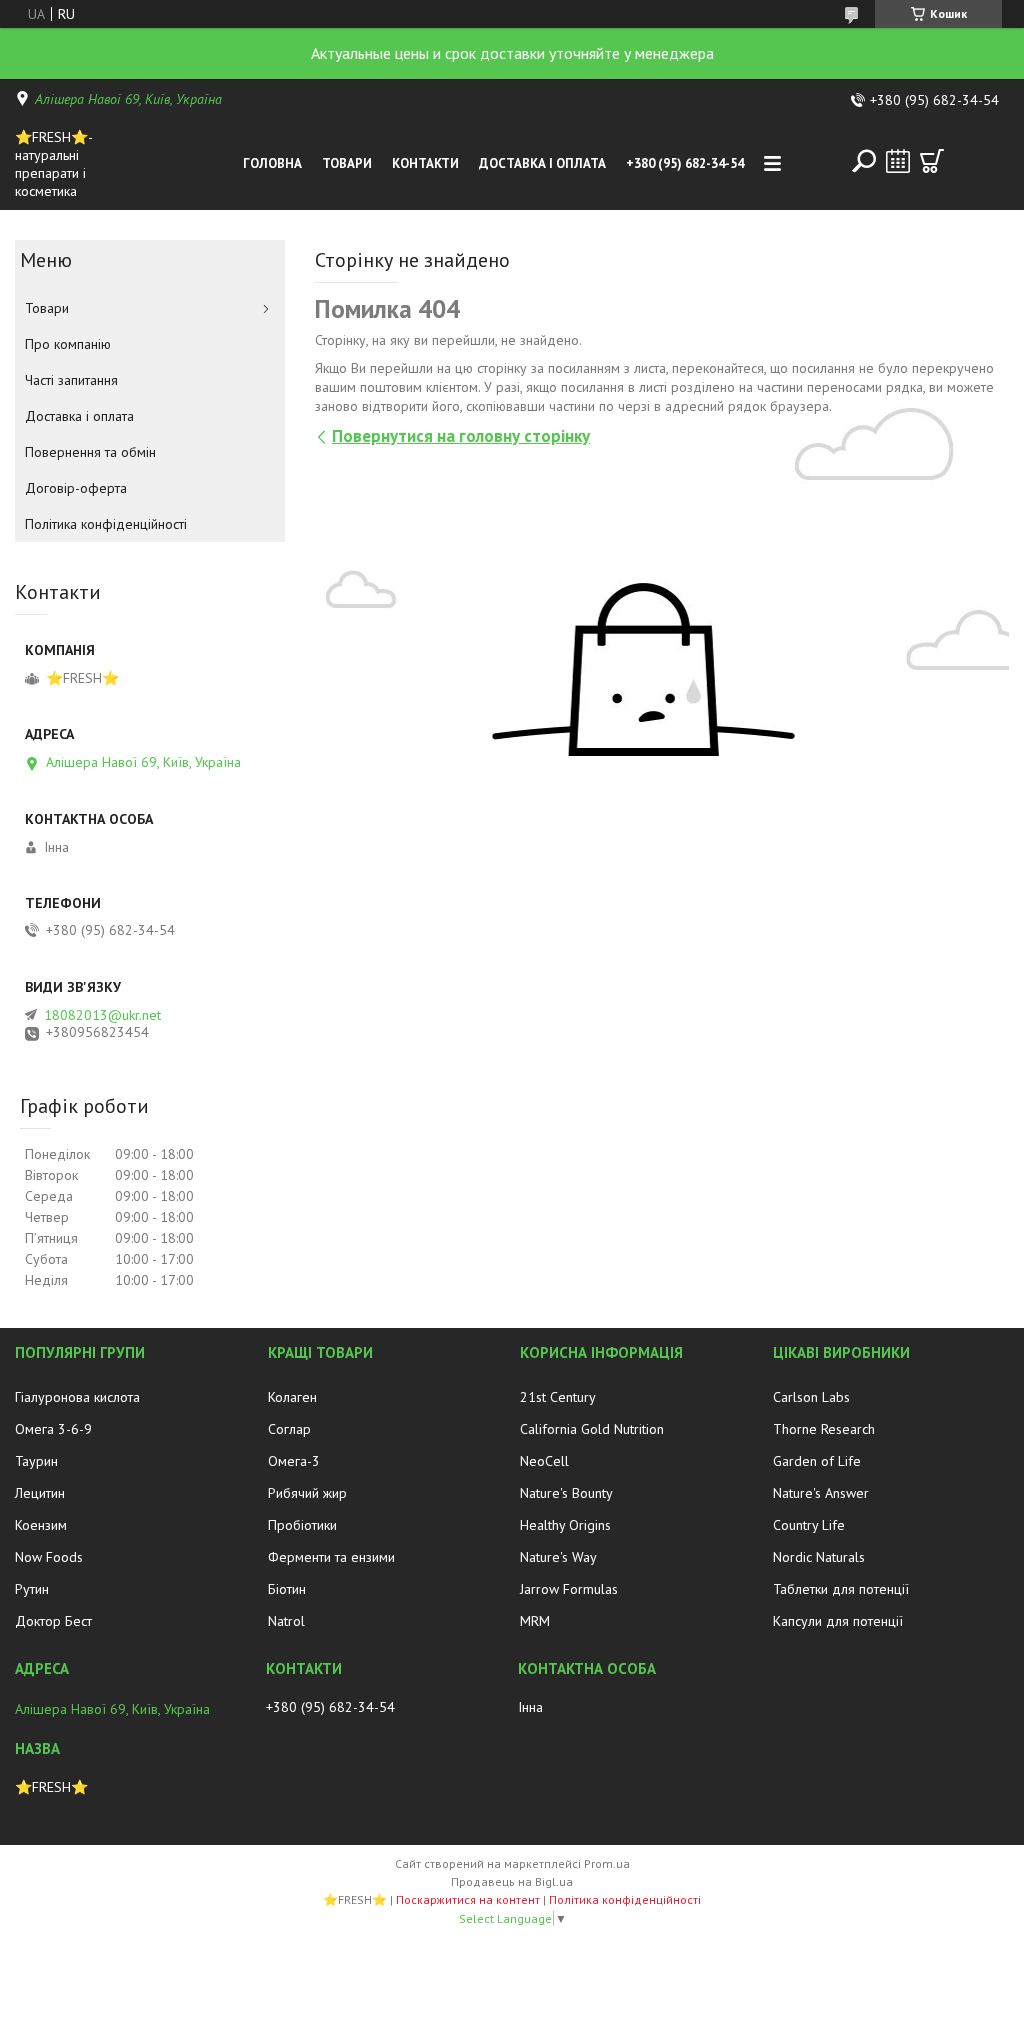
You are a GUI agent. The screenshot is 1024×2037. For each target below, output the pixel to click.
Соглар (289, 1429)
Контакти (425, 163)
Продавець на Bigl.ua (512, 1881)
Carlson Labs (811, 1397)
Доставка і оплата (542, 163)
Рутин (32, 1589)
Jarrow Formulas (569, 1589)
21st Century (558, 1397)
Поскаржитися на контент (468, 1899)
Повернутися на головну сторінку (461, 436)
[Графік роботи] (898, 161)
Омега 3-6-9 (53, 1429)
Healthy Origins (565, 1525)
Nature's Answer (821, 1493)
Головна (272, 163)
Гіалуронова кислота (77, 1397)
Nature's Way (558, 1557)
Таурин (36, 1461)
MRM (535, 1621)
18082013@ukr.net (102, 1015)
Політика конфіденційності (106, 524)
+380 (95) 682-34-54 (685, 163)
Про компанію (68, 344)
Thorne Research (824, 1429)
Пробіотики (302, 1525)
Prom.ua (607, 1863)
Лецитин (40, 1493)
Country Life (809, 1525)
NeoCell (544, 1461)
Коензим (41, 1525)
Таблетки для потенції (841, 1589)
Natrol (286, 1621)
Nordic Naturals (819, 1557)
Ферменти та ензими (331, 1557)
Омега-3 (294, 1461)
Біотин (287, 1589)
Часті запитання (71, 380)
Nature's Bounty (566, 1493)
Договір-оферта (76, 488)
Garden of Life (817, 1461)
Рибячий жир (307, 1493)
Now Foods (49, 1557)
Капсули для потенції (838, 1621)
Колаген (292, 1397)
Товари (347, 163)
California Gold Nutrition (592, 1429)
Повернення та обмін (90, 452)
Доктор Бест (53, 1621)
